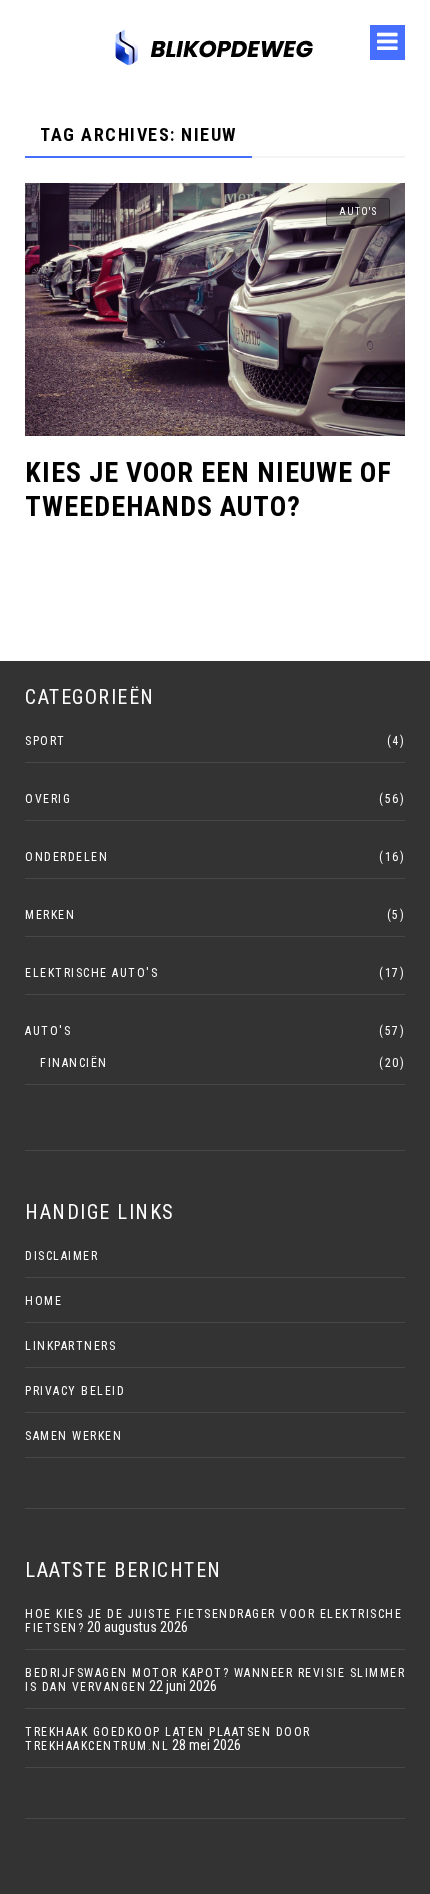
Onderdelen (66, 857)
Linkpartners (70, 1346)
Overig (48, 799)
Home (43, 1301)
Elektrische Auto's (91, 973)
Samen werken (73, 1436)
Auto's (358, 211)
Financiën (74, 1063)
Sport (45, 741)
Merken (50, 915)
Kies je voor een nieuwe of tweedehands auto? (208, 489)
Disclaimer (61, 1256)
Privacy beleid (75, 1391)
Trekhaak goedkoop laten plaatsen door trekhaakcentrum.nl (168, 1739)
